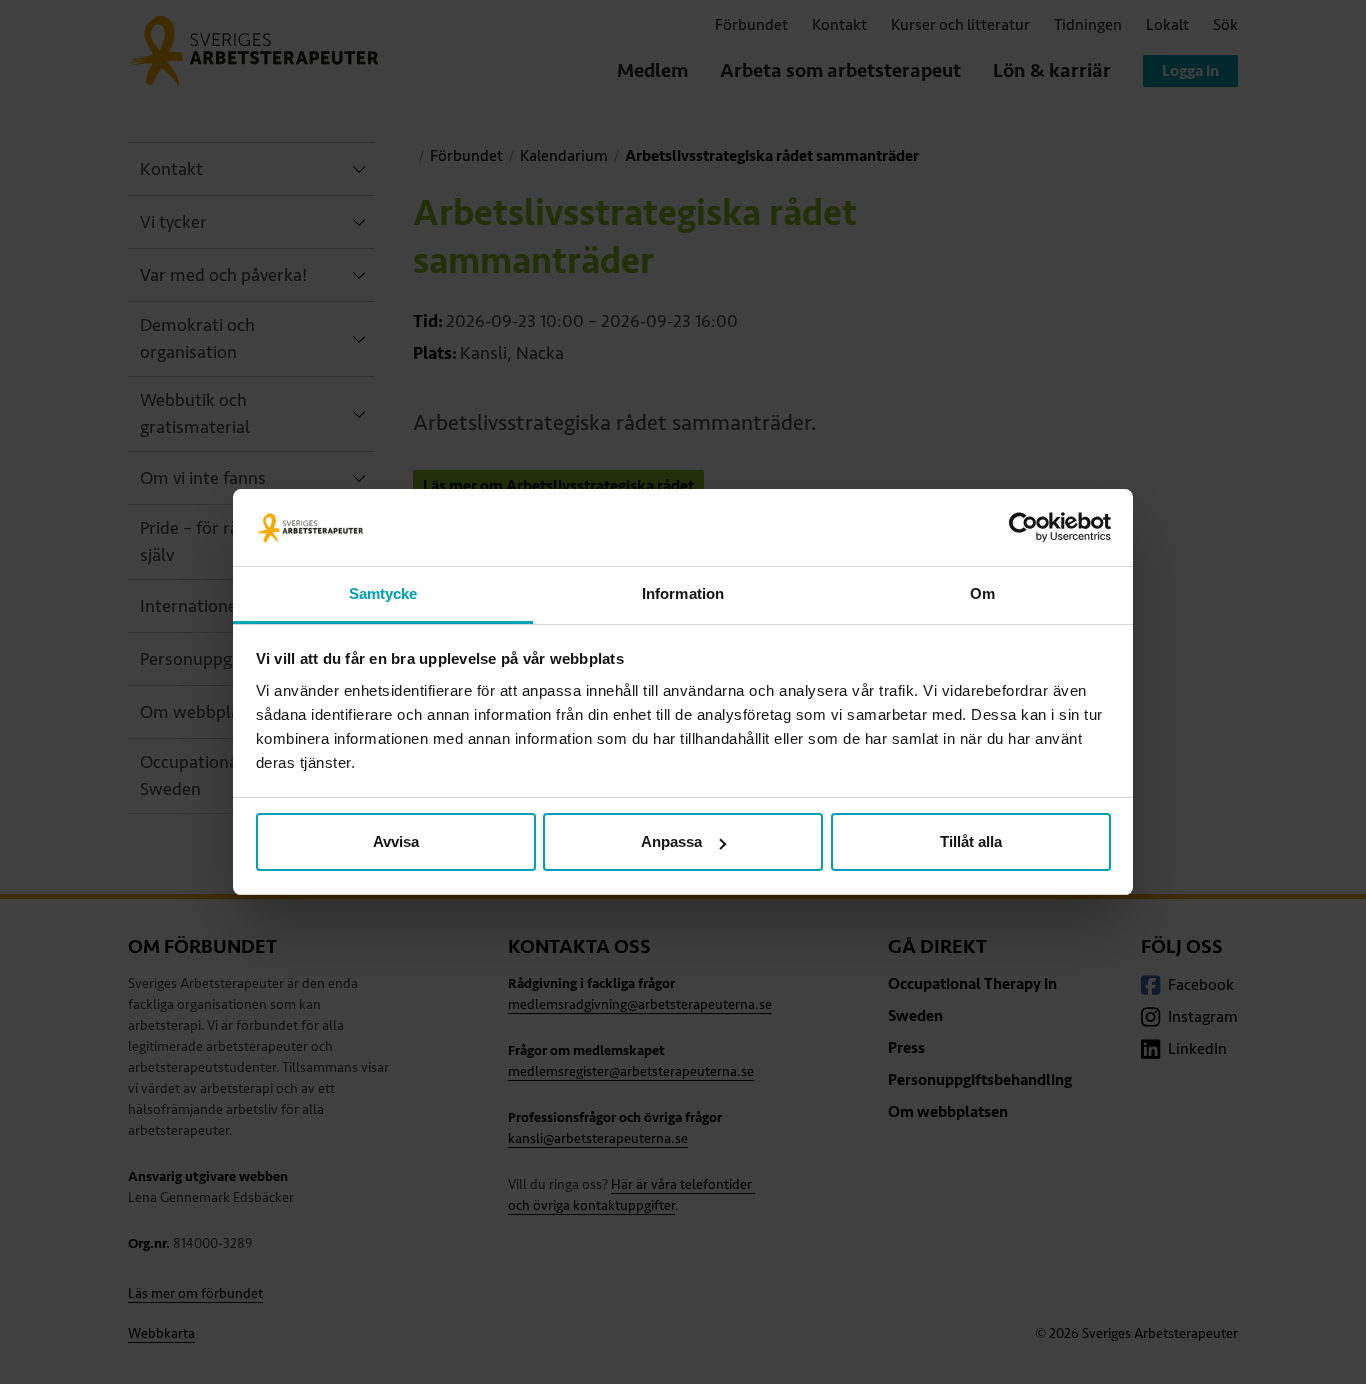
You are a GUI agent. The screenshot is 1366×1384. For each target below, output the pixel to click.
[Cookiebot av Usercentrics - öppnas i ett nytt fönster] (1023, 528)
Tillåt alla (971, 841)
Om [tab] (982, 593)
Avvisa (396, 841)
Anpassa (671, 841)
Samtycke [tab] (383, 593)
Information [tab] (683, 593)
